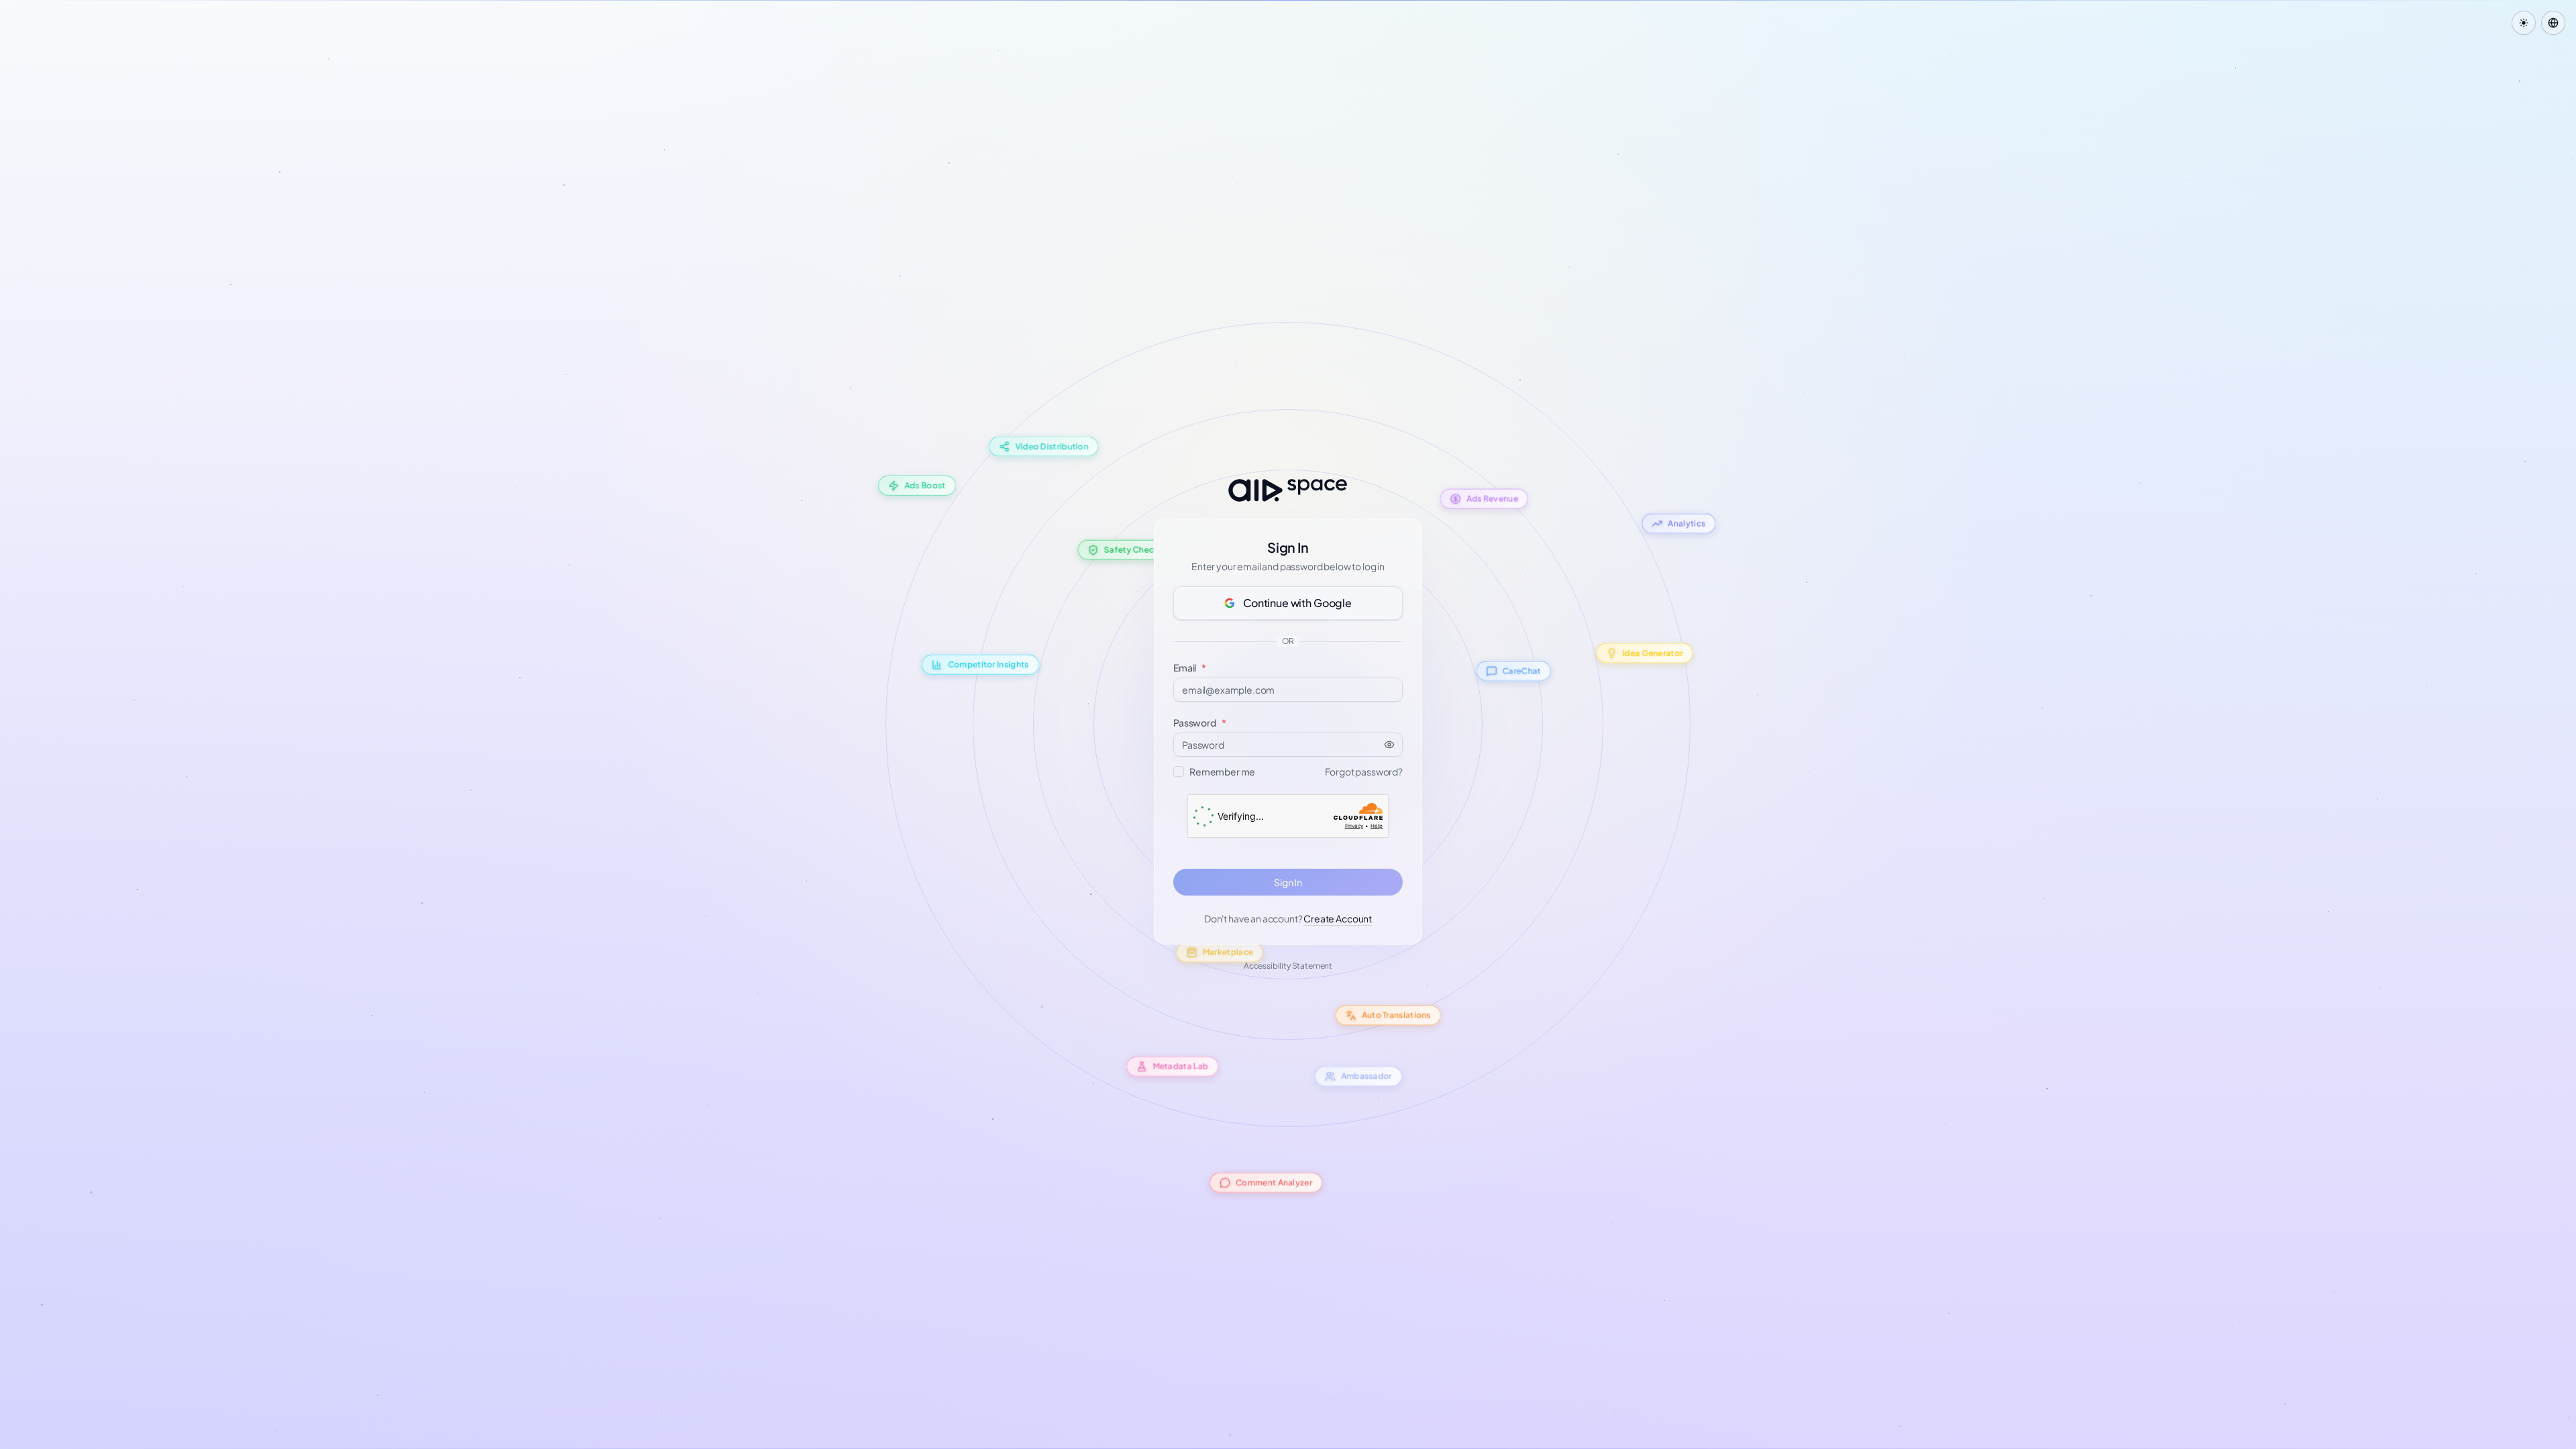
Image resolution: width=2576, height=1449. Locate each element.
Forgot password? (1364, 771)
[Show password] (1393, 745)
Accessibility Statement (1288, 966)
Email (1190, 667)
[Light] (2524, 23)
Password (1200, 722)
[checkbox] (1179, 771)
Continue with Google (1297, 603)
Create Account (1338, 918)
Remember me (1222, 771)
